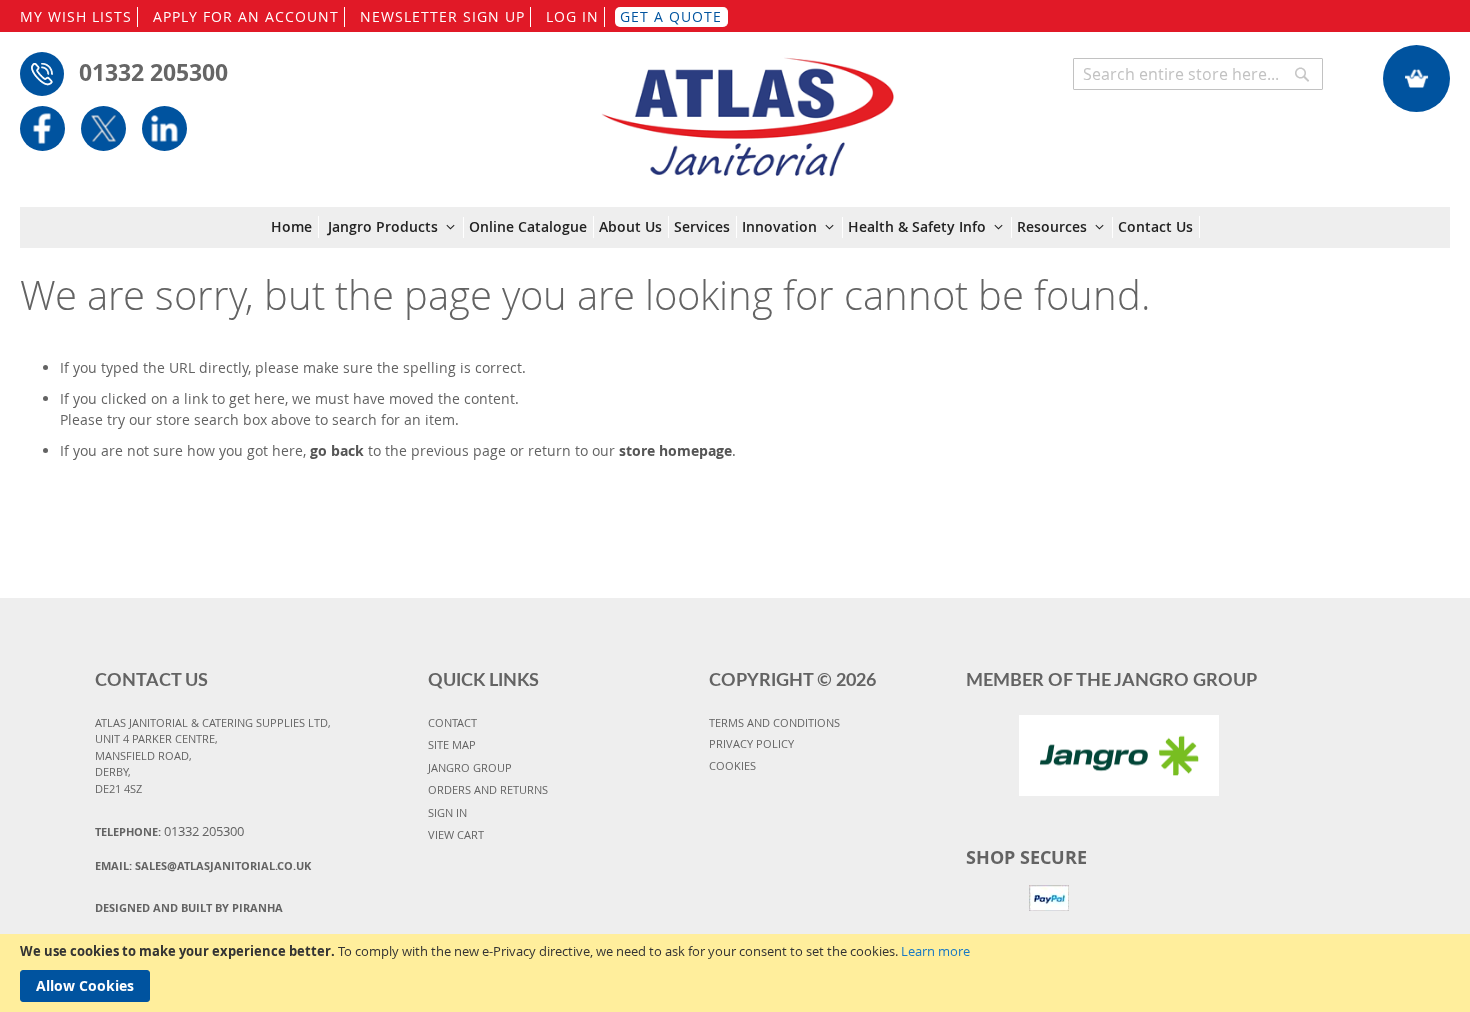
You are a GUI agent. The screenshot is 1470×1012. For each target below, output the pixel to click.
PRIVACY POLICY (751, 743)
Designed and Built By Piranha (189, 907)
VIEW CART (456, 834)
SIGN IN (447, 812)
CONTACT (452, 722)
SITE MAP (452, 744)
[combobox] (1198, 74)
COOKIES (732, 765)
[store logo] (747, 107)
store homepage (675, 450)
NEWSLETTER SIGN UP (442, 16)
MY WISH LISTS (76, 16)
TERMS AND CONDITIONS (774, 722)
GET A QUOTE (671, 16)
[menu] (735, 227)
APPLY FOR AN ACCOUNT (246, 16)
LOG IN (572, 16)
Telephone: (169, 831)
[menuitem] (295, 227)
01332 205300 (153, 72)
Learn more (935, 951)
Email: (203, 865)
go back (337, 450)
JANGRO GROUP (470, 767)
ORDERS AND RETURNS (488, 789)
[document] (735, 973)
